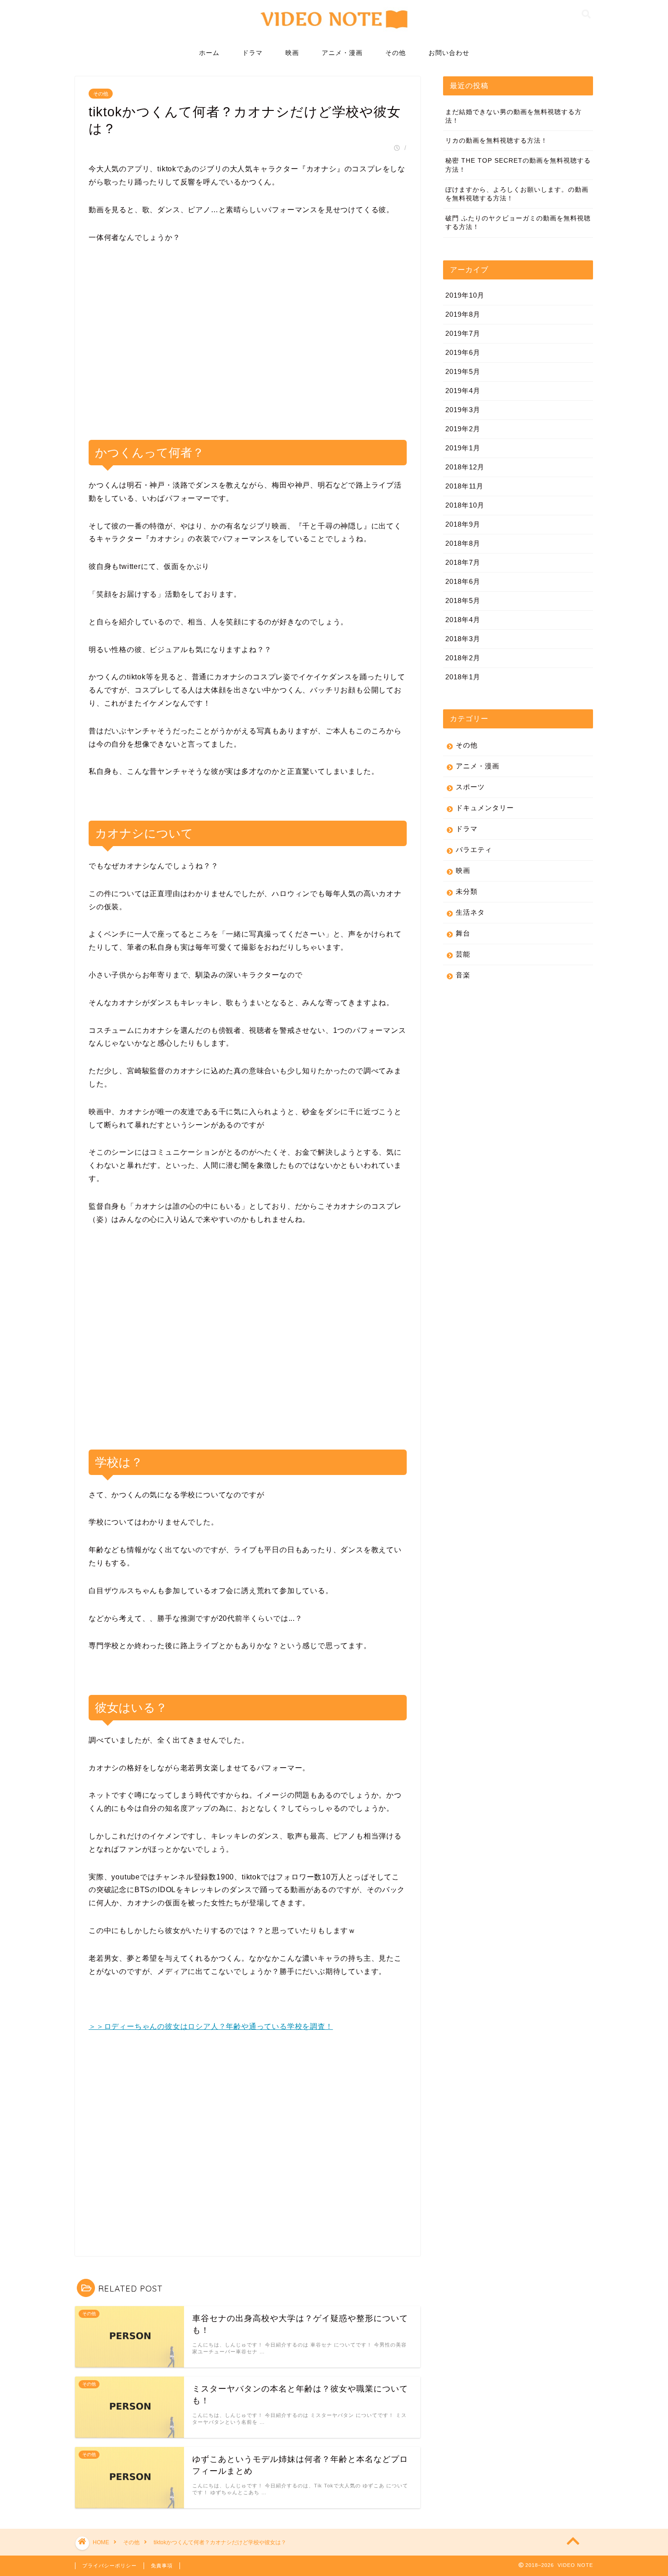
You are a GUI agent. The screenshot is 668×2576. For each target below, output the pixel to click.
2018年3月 (463, 639)
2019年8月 (463, 314)
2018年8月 (463, 543)
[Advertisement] (248, 349)
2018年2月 (463, 658)
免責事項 (162, 2566)
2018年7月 (463, 562)
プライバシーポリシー (110, 2566)
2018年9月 (463, 524)
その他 (396, 53)
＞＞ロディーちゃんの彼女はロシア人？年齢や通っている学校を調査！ (211, 2026)
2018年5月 (463, 600)
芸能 (463, 954)
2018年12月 (465, 467)
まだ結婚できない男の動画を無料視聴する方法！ (513, 116)
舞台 (463, 933)
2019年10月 (465, 295)
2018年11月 (464, 486)
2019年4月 (463, 391)
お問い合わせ (449, 53)
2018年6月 (463, 581)
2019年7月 (463, 333)
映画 (292, 53)
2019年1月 (463, 448)
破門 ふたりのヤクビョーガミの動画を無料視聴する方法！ (518, 223)
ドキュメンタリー (485, 808)
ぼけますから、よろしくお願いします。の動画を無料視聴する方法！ (517, 194)
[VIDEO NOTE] (334, 33)
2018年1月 (463, 677)
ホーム (209, 53)
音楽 (463, 975)
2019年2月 (463, 429)
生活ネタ (470, 912)
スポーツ (470, 787)
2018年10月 (465, 505)
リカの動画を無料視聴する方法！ (496, 141)
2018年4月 (463, 620)
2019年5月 (463, 371)
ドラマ (252, 53)
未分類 (467, 891)
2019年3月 (463, 410)
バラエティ (474, 850)
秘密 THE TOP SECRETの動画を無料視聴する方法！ (518, 165)
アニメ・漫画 (342, 53)
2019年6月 (463, 352)
